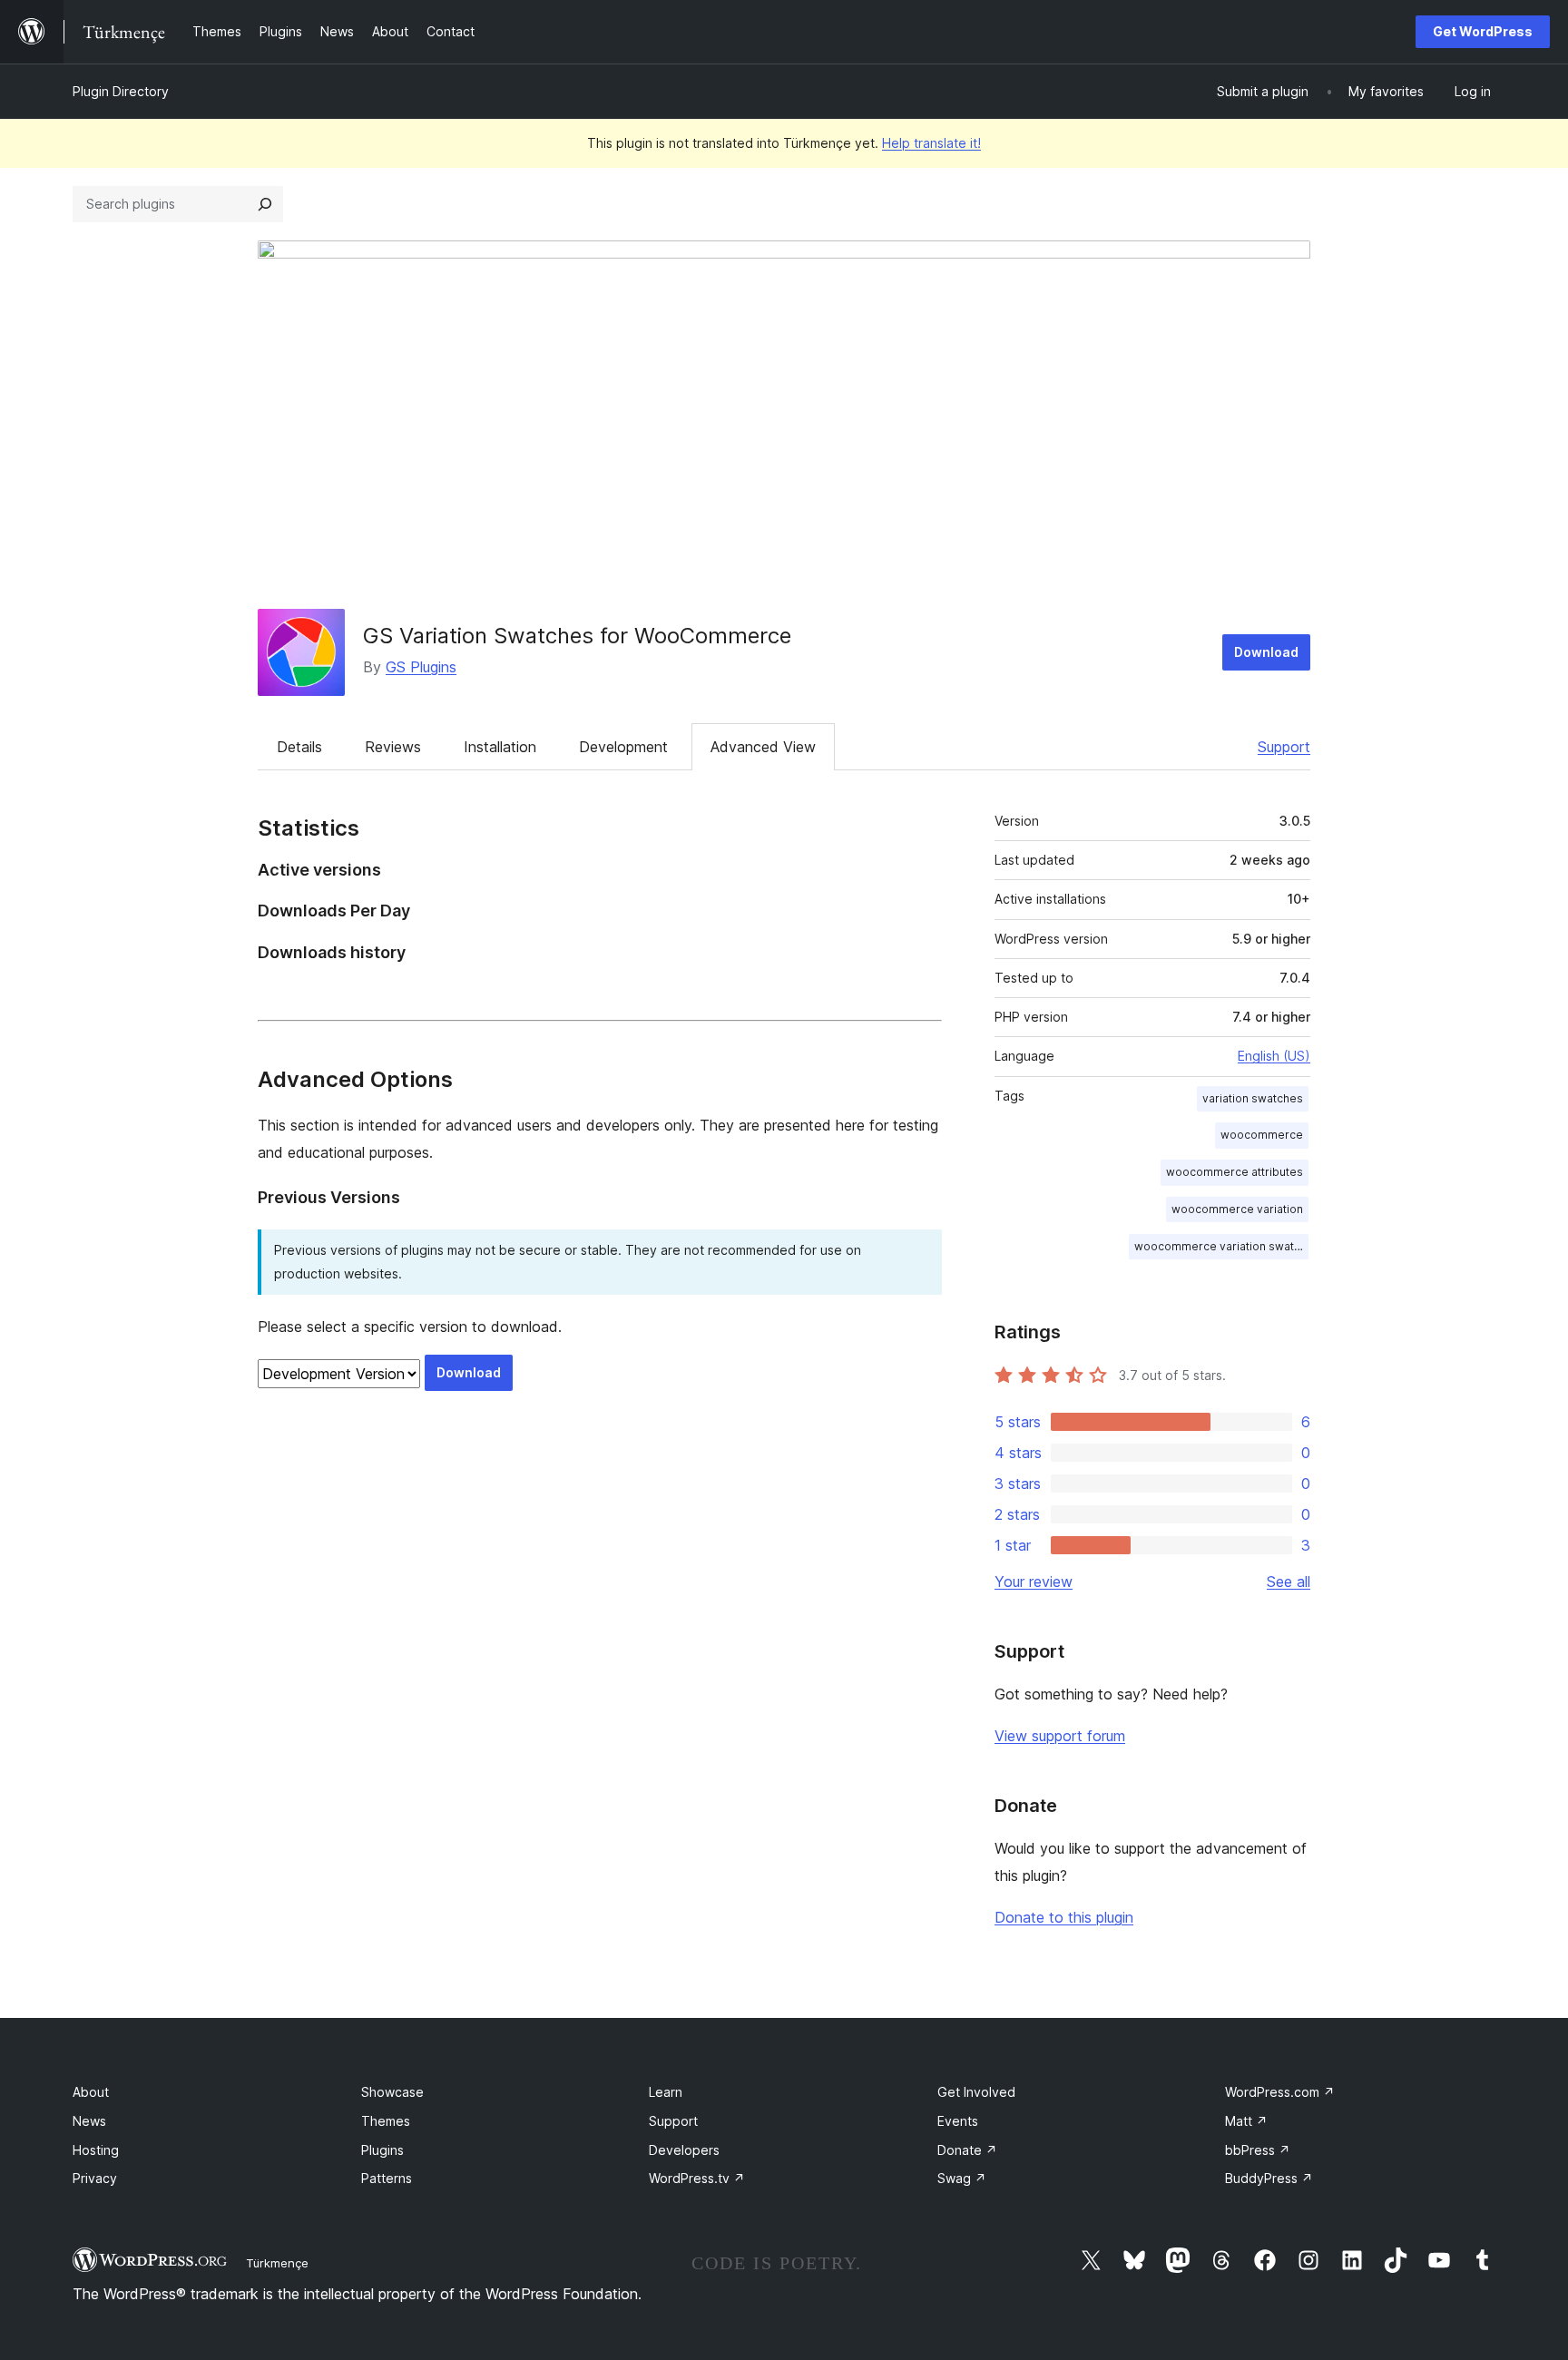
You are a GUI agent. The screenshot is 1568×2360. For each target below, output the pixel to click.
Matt (1246, 2121)
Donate (967, 2150)
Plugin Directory (121, 91)
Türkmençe (277, 2263)
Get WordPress (1483, 31)
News (89, 2121)
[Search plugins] (265, 204)
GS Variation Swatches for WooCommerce (577, 636)
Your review (1034, 1581)
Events (958, 2121)
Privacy (95, 2178)
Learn (666, 2092)
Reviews (393, 747)
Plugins (382, 2150)
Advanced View (763, 747)
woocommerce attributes (1235, 1172)
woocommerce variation (1237, 1209)
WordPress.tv (697, 2178)
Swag (962, 2178)
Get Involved (976, 2092)
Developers (684, 2150)
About (91, 2092)
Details (299, 747)
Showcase (392, 2092)
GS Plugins (421, 667)
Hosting (96, 2150)
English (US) (1274, 1056)
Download (1266, 652)
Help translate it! (931, 143)
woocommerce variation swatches (1221, 1246)
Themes (386, 2121)
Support (1284, 747)
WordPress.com (1280, 2092)
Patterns (387, 2178)
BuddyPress (1269, 2178)
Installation (500, 747)
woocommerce (1262, 1135)
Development (623, 747)
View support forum (1060, 1736)
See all (1289, 1581)
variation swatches (1253, 1098)
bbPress (1258, 2150)
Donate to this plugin (1064, 1917)
